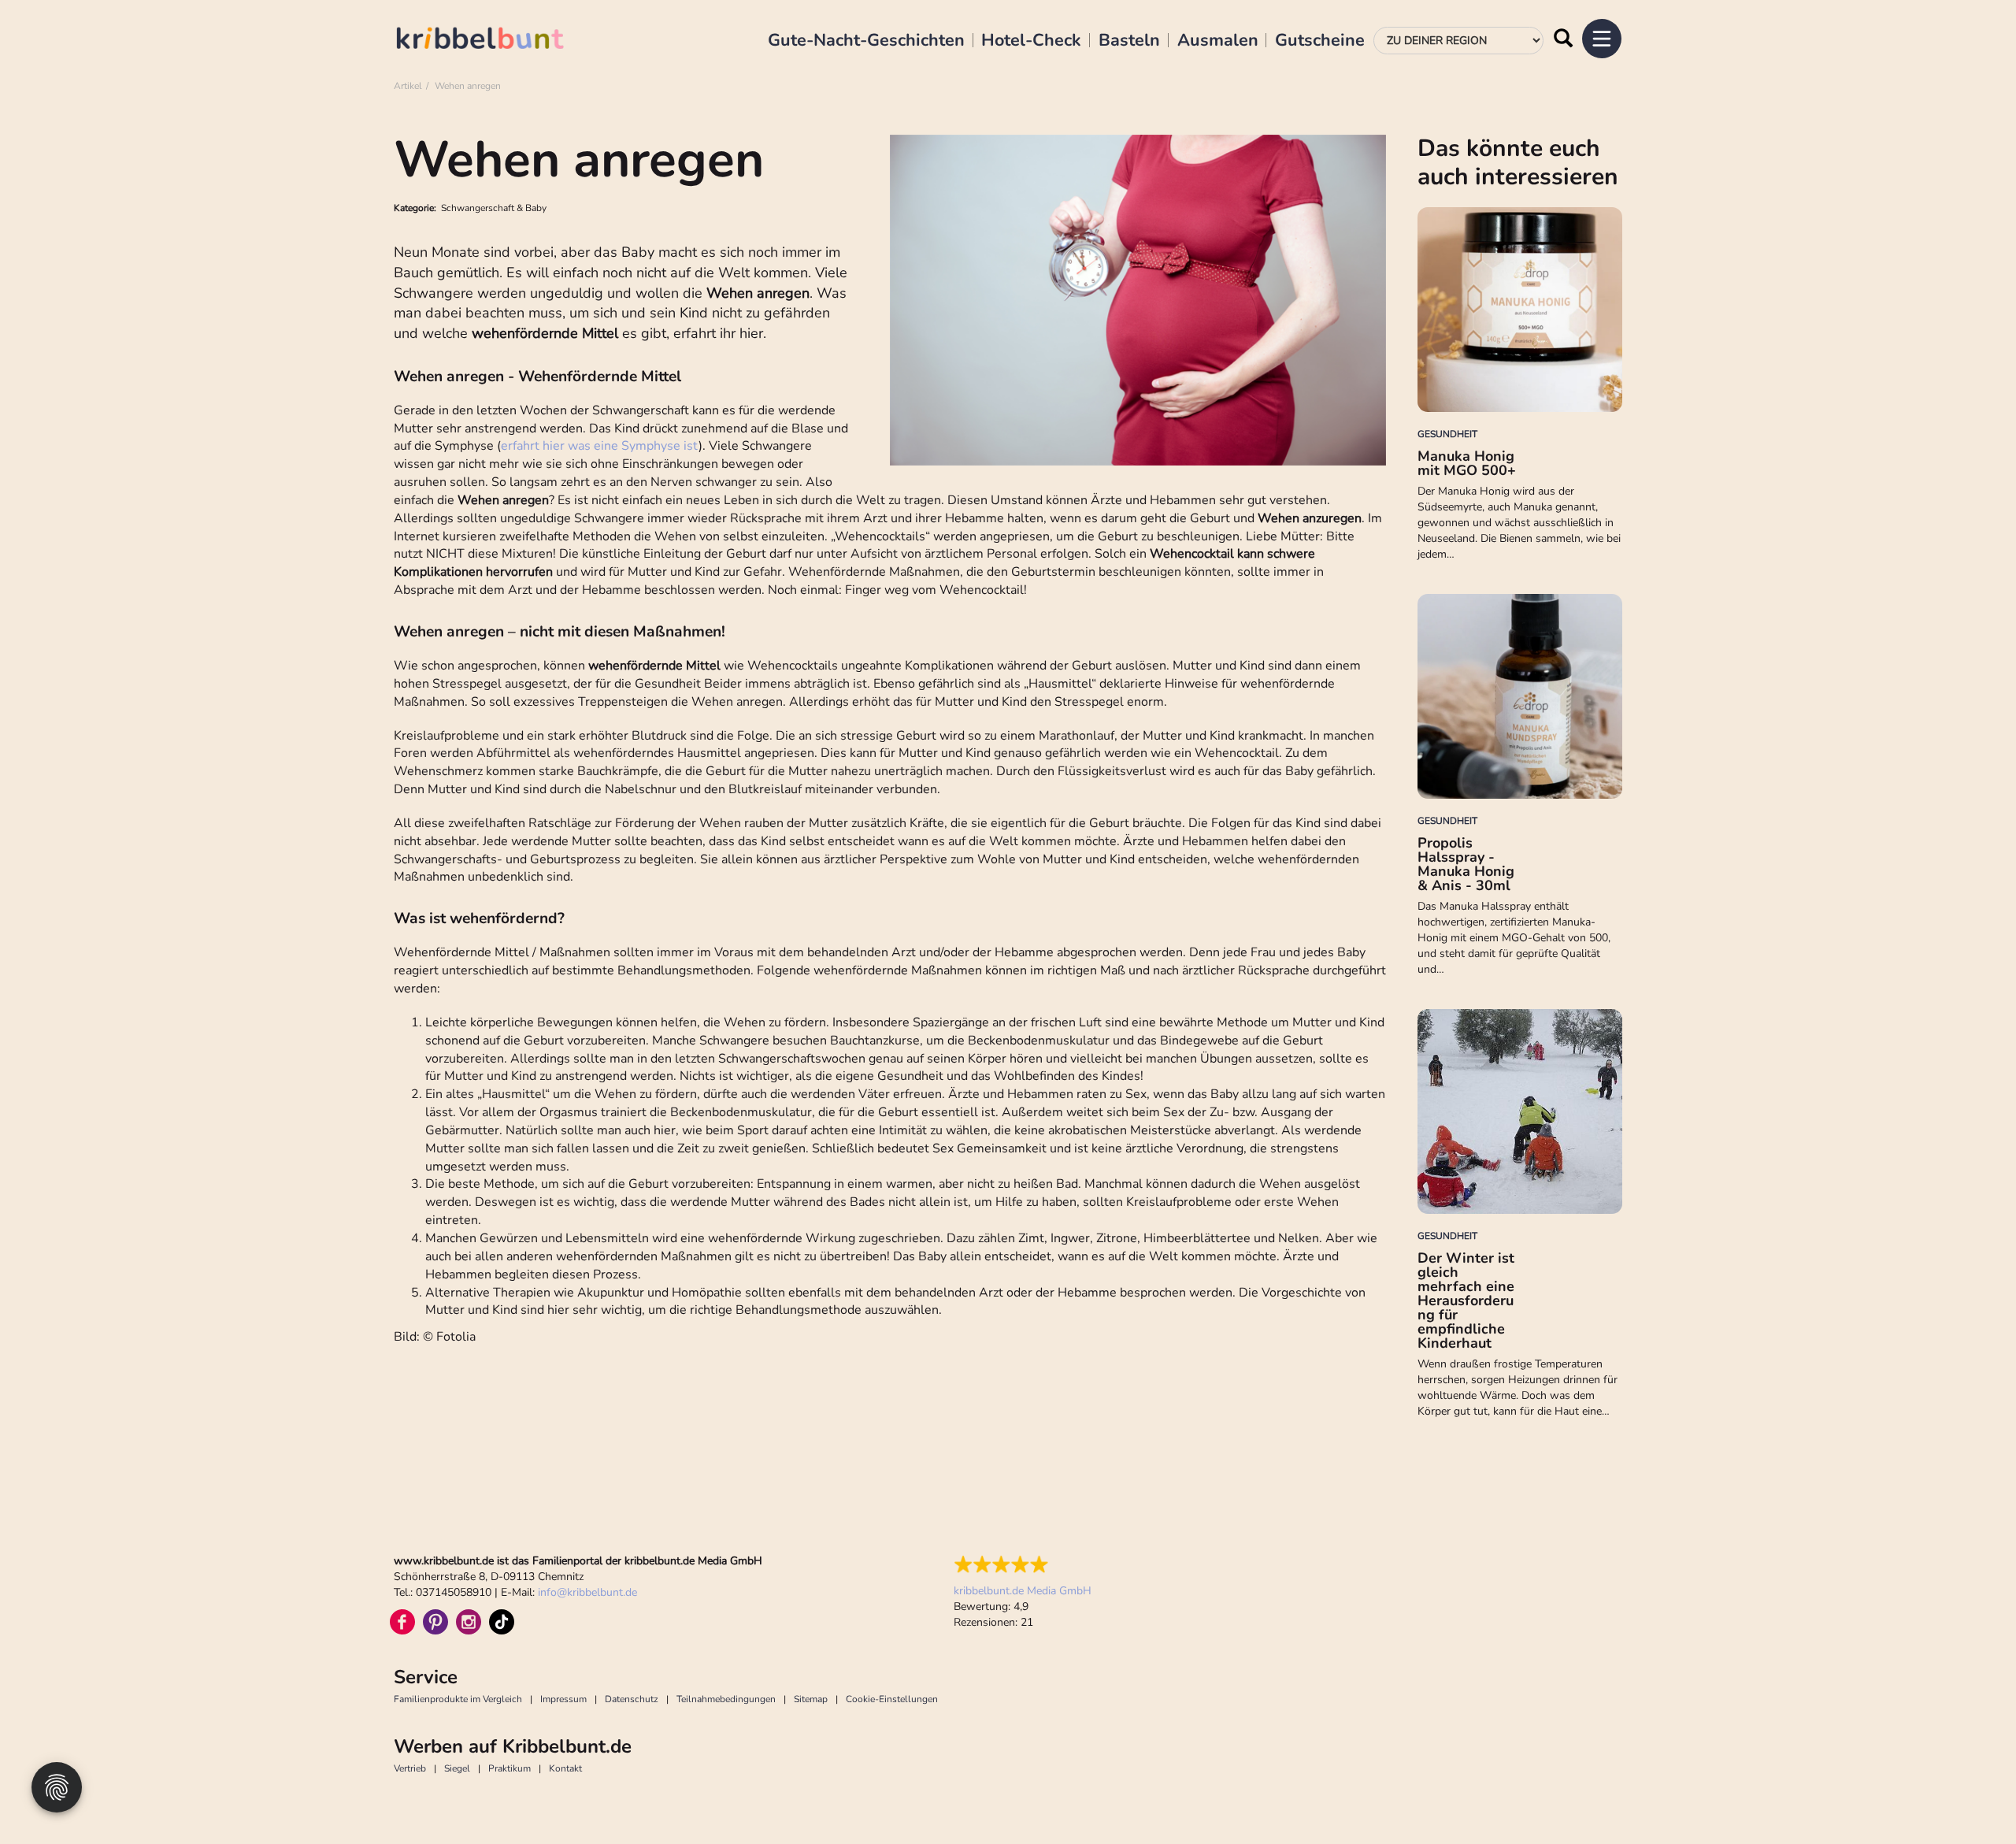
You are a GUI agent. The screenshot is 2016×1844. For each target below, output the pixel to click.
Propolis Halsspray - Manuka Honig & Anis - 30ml (1466, 864)
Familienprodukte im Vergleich (458, 1699)
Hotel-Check (1031, 41)
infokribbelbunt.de (587, 1592)
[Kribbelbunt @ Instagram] (469, 1622)
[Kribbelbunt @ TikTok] (502, 1622)
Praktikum (510, 1768)
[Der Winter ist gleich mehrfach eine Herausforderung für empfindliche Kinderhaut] (1520, 1111)
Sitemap (811, 1699)
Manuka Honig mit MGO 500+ (1467, 463)
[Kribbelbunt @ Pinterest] (435, 1622)
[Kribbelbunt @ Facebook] (402, 1622)
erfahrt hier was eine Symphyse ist (600, 446)
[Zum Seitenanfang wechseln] (1969, 1797)
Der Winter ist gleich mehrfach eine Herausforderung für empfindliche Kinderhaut (1466, 1300)
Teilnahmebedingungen (726, 1699)
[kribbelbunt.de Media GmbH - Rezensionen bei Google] (1023, 1564)
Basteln (1129, 41)
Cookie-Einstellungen (892, 1699)
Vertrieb (410, 1768)
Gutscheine (1320, 41)
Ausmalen (1218, 41)
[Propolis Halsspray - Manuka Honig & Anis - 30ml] (1520, 696)
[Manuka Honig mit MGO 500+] (1520, 310)
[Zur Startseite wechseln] (496, 41)
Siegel (457, 1768)
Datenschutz (632, 1699)
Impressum (563, 1699)
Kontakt (565, 1768)
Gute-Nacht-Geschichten (866, 41)
